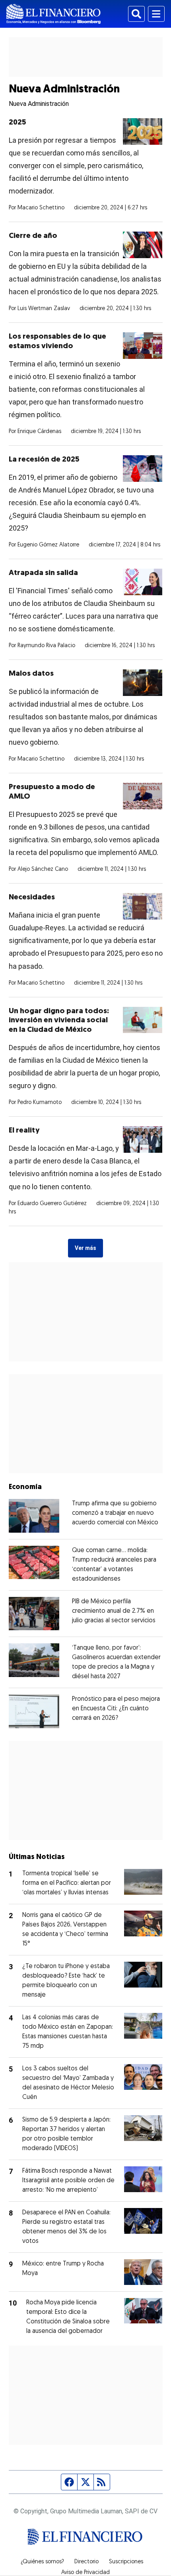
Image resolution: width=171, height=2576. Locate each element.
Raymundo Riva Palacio (46, 646)
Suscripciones (126, 2562)
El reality (24, 1131)
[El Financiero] (53, 14)
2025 (17, 123)
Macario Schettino (41, 208)
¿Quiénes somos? (42, 2562)
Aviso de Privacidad (85, 2573)
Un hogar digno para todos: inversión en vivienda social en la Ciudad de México (59, 1021)
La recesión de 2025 (44, 460)
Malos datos (31, 674)
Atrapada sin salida (43, 573)
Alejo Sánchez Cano (43, 869)
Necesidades (32, 898)
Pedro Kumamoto (40, 1103)
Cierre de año (33, 236)
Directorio (86, 2562)
